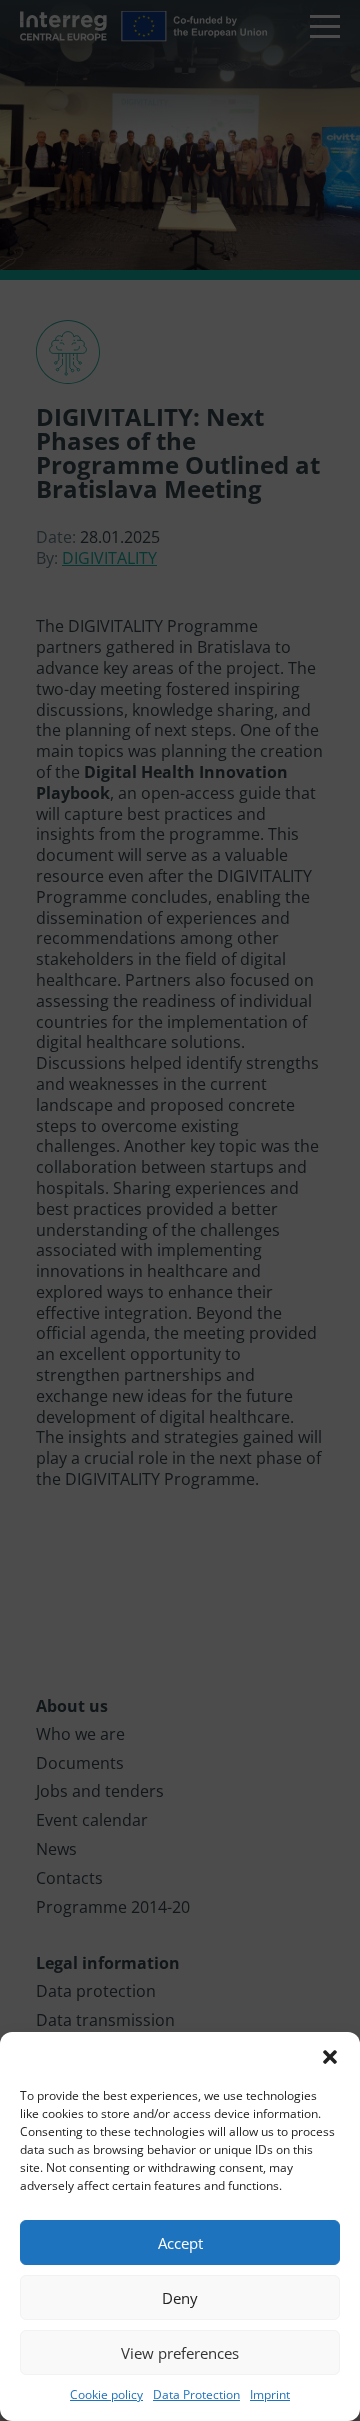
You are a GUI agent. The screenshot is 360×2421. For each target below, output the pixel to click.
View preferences (180, 2353)
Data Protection (196, 2394)
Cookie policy (106, 2394)
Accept (180, 2243)
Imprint (270, 2394)
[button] (330, 2057)
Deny (180, 2298)
